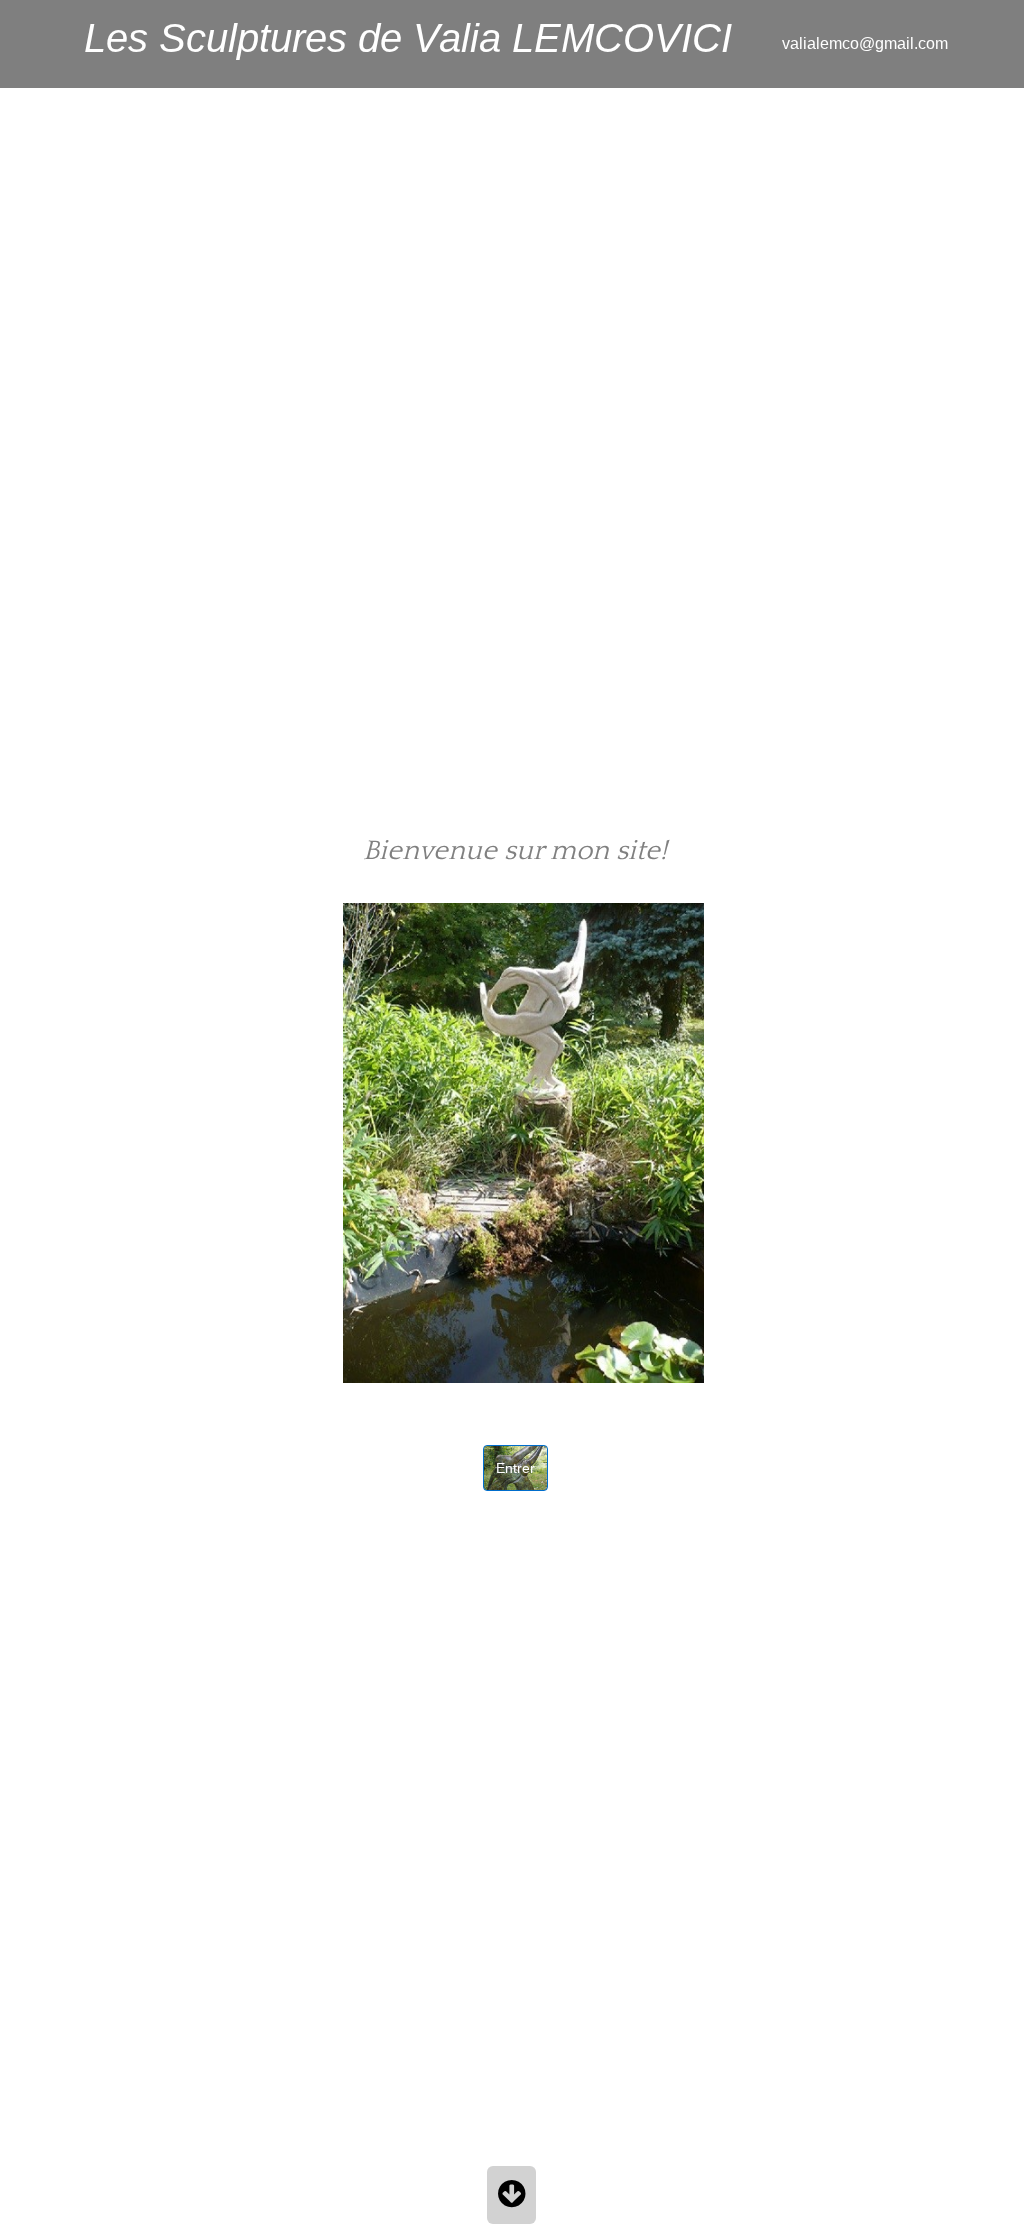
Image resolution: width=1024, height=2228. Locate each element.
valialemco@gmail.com (865, 43)
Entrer (515, 1468)
